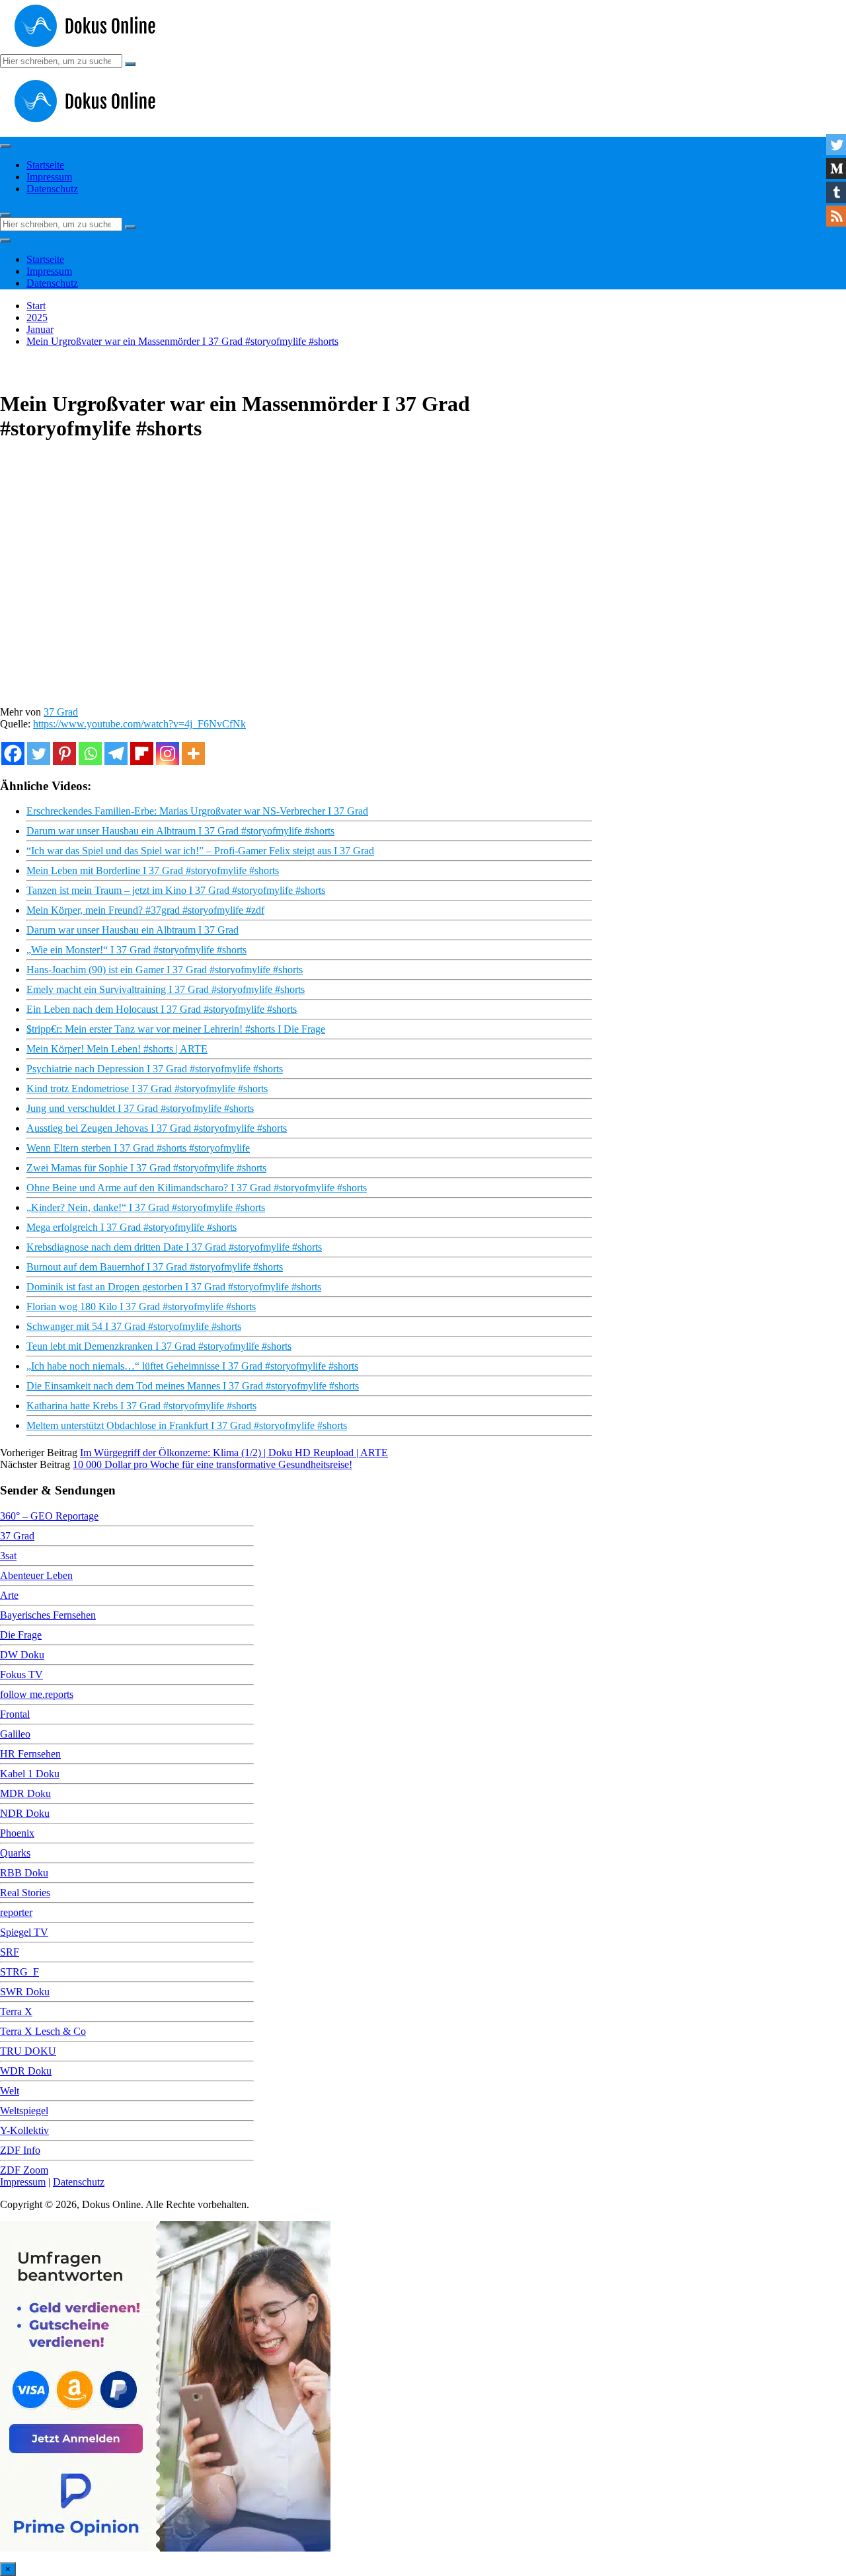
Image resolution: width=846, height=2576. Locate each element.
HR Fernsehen (30, 1754)
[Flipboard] (142, 754)
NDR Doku (25, 1813)
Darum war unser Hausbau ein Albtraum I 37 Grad (133, 930)
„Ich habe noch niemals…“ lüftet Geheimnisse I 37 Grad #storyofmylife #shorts (192, 1366)
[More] (193, 754)
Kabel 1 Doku (30, 1774)
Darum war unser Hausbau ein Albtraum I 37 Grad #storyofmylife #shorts (180, 831)
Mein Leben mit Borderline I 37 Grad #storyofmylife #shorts (153, 870)
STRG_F (19, 1972)
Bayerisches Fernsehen (48, 1615)
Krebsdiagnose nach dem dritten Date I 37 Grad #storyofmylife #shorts (174, 1247)
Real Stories (25, 1893)
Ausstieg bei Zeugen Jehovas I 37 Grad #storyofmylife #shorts (157, 1128)
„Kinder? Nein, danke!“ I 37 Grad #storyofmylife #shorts (146, 1207)
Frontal (15, 1714)
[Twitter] (39, 754)
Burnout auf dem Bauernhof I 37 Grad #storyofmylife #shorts (155, 1267)
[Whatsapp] (90, 754)
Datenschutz (52, 189)
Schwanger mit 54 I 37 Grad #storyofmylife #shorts (134, 1326)
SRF (10, 1952)
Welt (10, 2091)
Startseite (45, 165)
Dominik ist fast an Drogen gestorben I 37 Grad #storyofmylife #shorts (174, 1287)
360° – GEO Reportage (49, 1516)
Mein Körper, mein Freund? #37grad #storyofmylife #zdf (145, 910)
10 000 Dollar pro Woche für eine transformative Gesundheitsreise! (212, 1464)
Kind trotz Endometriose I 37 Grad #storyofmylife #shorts (147, 1088)
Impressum (49, 177)
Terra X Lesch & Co (43, 2031)
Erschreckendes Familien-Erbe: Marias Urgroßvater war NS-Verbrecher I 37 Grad (197, 811)
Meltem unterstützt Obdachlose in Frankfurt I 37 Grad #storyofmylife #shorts (187, 1425)
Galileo (15, 1734)
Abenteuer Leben (36, 1575)
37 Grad (61, 712)
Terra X (16, 2011)
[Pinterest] (64, 754)
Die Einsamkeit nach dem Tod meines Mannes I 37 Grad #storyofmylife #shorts (193, 1386)
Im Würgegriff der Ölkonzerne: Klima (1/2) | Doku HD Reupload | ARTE (234, 1453)
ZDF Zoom (24, 2170)
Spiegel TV (24, 1932)
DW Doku (22, 1655)
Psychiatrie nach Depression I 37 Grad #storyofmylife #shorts (155, 1069)
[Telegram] (116, 754)
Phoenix (17, 1833)
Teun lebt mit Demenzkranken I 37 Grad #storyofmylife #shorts (159, 1346)
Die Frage (21, 1635)
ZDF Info (20, 2150)
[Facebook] (13, 754)
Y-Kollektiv (24, 2130)
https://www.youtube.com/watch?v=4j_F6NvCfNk (139, 724)
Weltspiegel (24, 2111)
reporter (16, 1912)
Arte (9, 1595)
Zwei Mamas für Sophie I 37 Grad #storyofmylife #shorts (146, 1168)
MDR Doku (25, 1793)
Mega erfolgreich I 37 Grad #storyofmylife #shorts (132, 1227)
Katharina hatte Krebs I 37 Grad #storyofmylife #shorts (141, 1406)
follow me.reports (37, 1694)
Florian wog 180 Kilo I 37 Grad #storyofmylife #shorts (141, 1306)
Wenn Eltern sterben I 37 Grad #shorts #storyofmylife (138, 1148)
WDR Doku (26, 2071)
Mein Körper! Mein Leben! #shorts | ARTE (117, 1049)
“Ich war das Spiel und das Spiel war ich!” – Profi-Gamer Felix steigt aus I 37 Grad (200, 851)
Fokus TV (21, 1674)
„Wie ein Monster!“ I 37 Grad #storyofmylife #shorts (136, 950)
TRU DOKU (28, 2051)
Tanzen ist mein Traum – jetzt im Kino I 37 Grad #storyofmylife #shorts (176, 890)
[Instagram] (168, 754)
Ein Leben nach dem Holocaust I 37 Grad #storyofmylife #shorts (162, 1009)
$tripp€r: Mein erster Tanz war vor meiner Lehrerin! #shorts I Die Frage (176, 1029)
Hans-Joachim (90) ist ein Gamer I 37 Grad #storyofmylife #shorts (165, 970)
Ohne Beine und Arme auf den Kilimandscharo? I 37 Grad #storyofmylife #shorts (197, 1188)
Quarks (15, 1853)
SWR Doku (25, 1992)
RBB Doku (24, 1873)
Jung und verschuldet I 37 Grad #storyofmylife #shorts (140, 1108)
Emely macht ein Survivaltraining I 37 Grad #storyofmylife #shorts (166, 989)
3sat (8, 1556)
